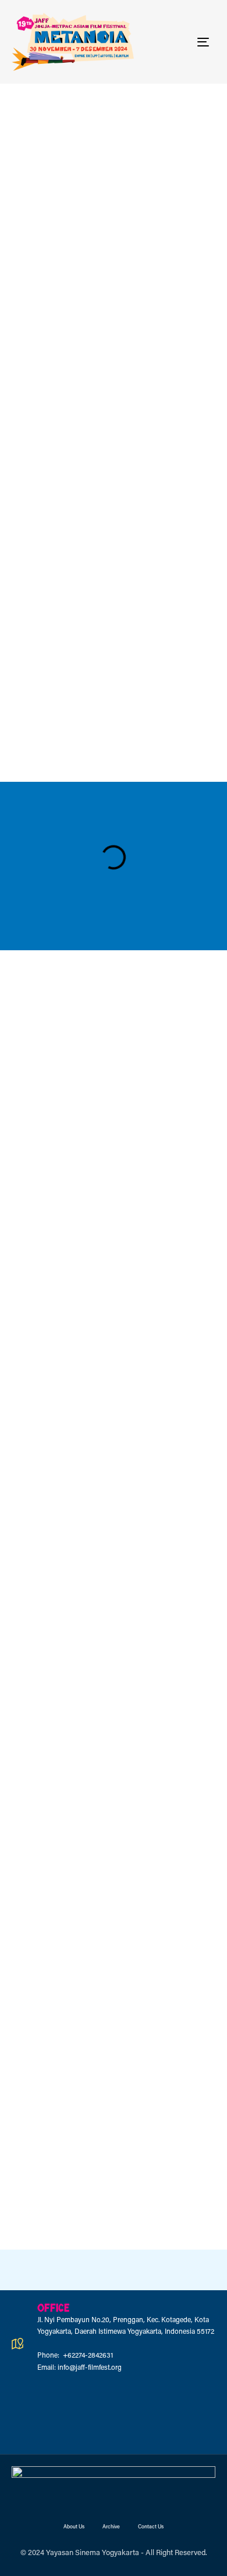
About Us (74, 2527)
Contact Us (151, 2527)
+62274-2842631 (87, 2356)
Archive (111, 2527)
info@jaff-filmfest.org (90, 2368)
